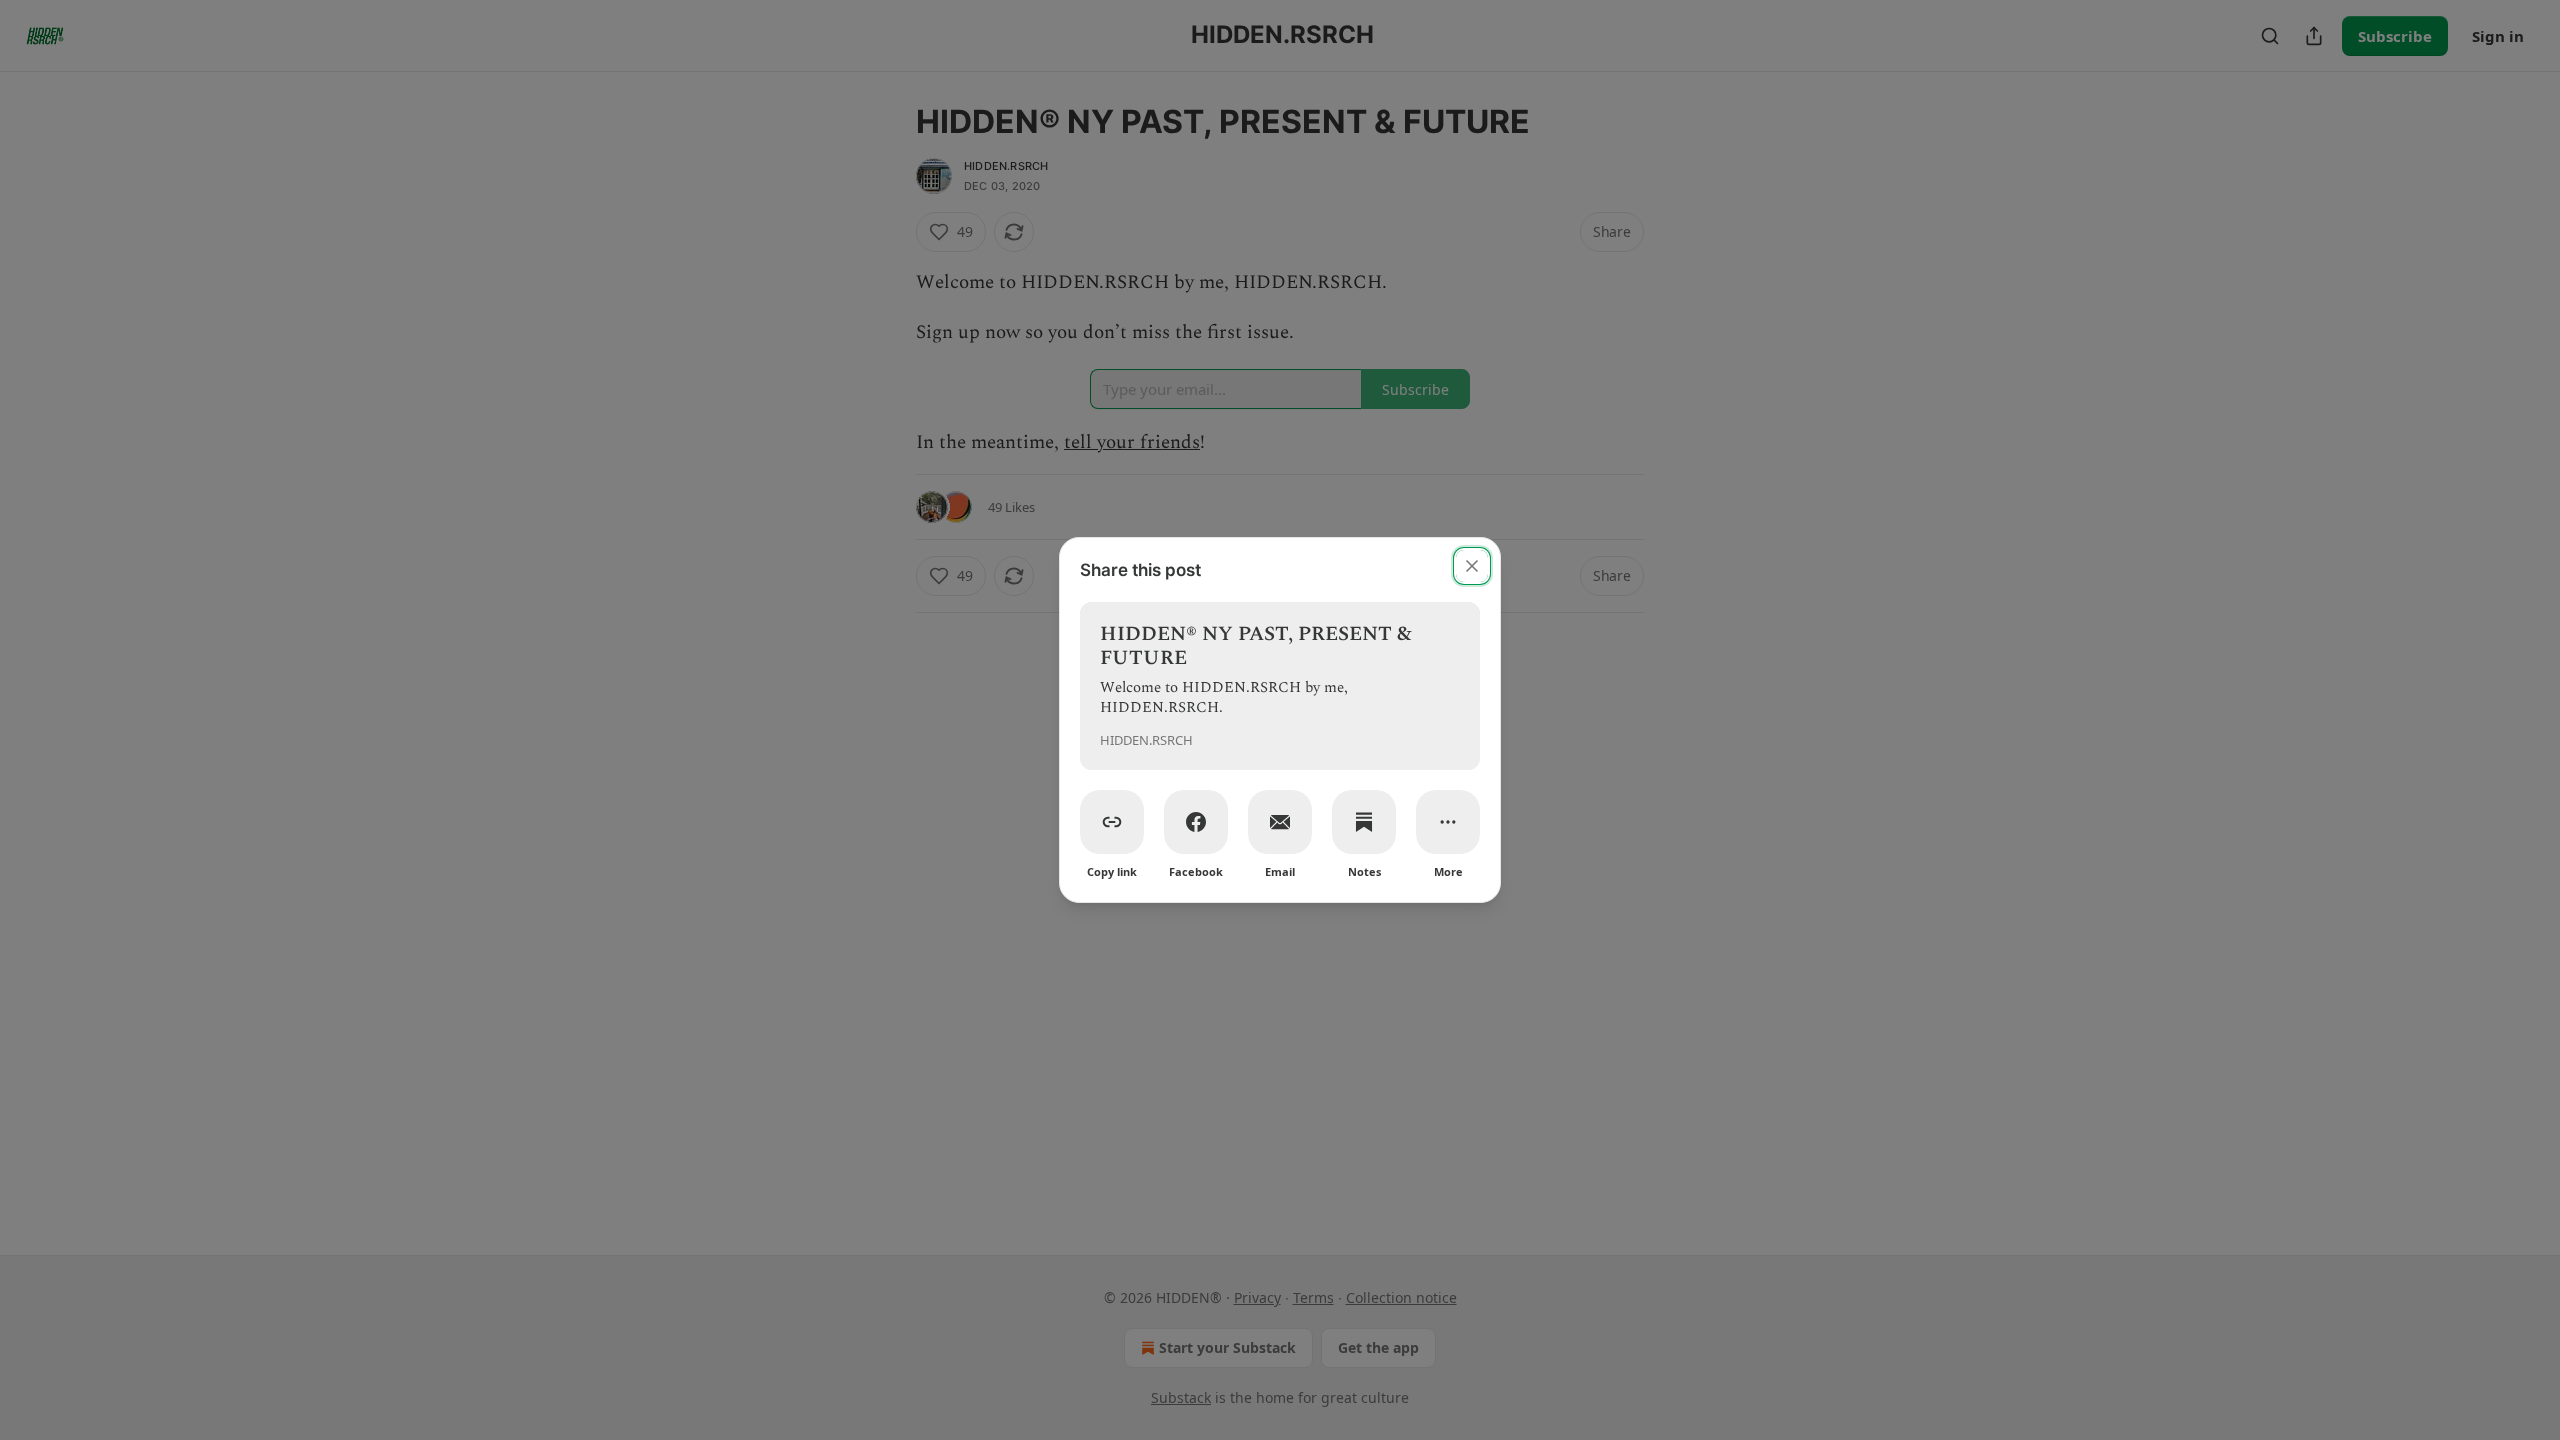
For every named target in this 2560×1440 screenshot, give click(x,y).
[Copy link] (1112, 822)
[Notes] (1364, 822)
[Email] (1280, 822)
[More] (1448, 822)
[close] (1472, 566)
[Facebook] (1196, 822)
